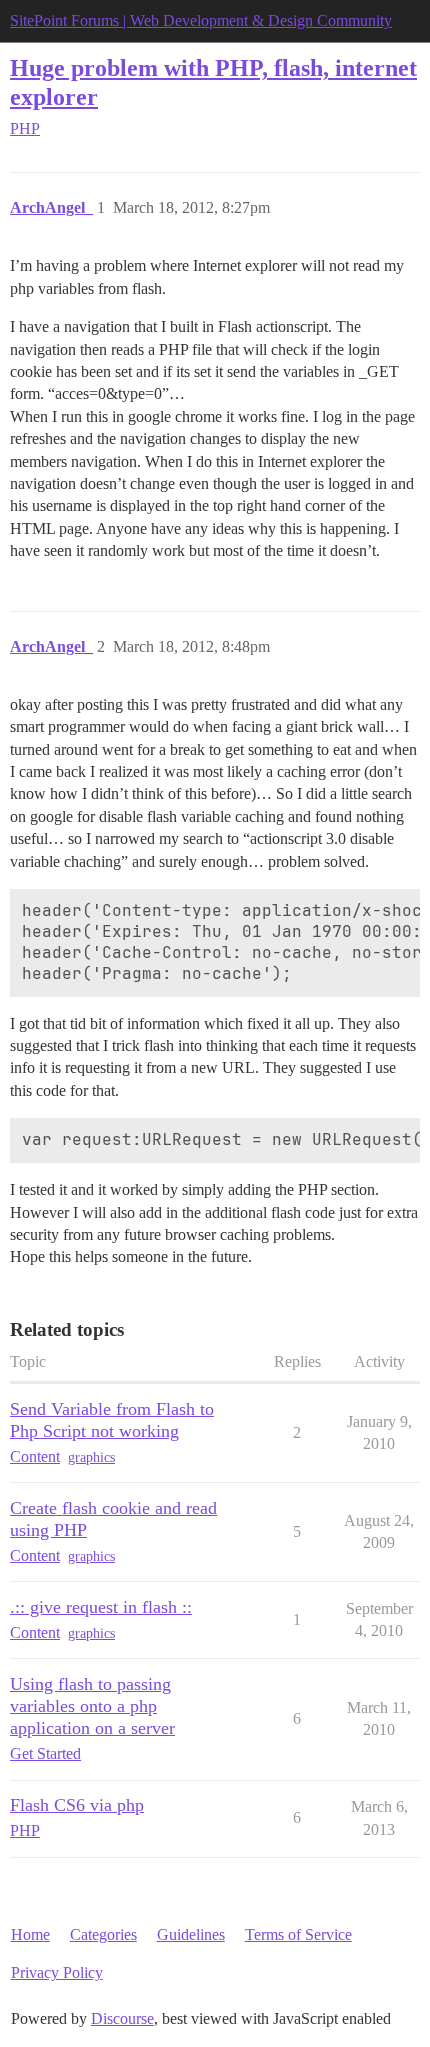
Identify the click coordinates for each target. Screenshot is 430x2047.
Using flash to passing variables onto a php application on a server (92, 1706)
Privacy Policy (57, 1972)
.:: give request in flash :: (101, 1607)
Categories (103, 1934)
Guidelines (191, 1934)
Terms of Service (298, 1934)
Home (30, 1934)
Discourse (122, 2018)
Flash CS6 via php (77, 1805)
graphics (91, 1457)
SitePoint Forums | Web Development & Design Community (201, 20)
